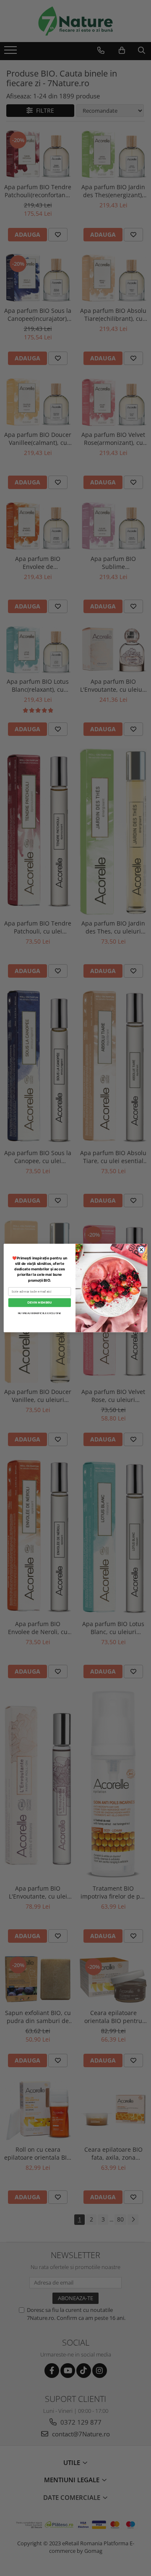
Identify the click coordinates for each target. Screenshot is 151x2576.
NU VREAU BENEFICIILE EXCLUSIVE (40, 1313)
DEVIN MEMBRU (39, 1302)
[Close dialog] (141, 1250)
